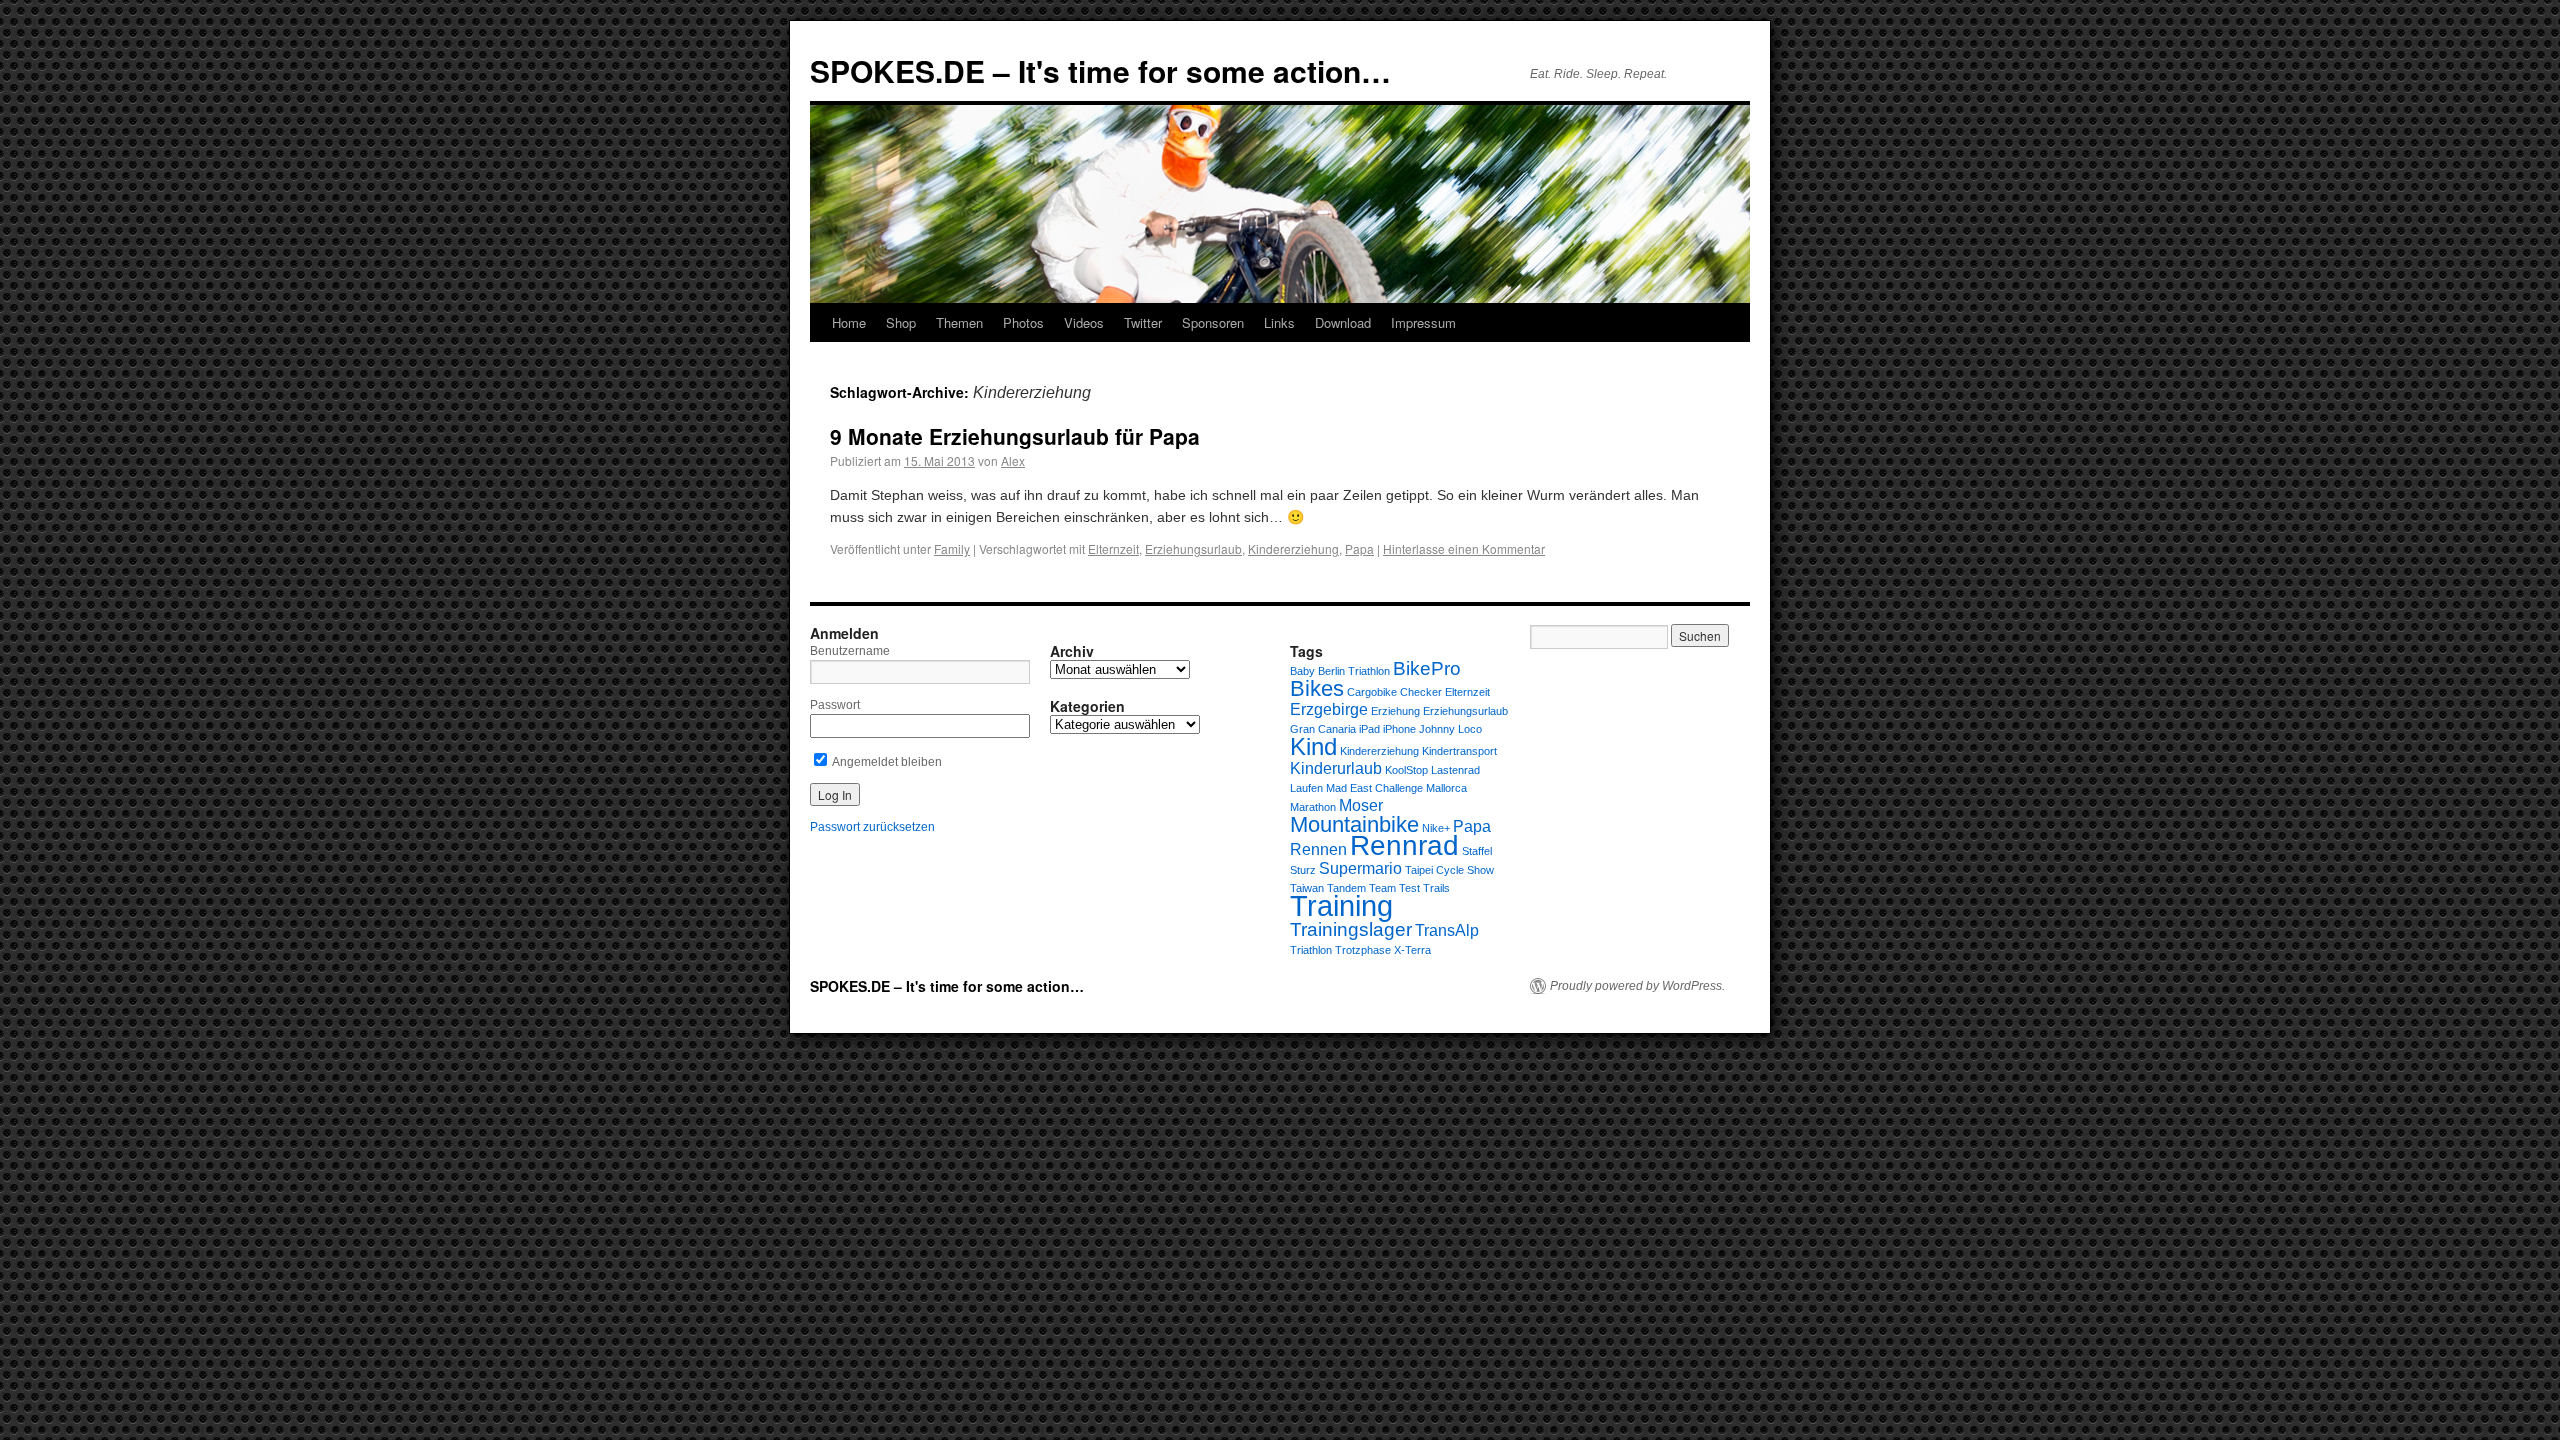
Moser (1361, 805)
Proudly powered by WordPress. (1637, 986)
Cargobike (1372, 692)
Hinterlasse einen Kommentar (1464, 548)
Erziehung (1395, 711)
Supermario (1360, 868)
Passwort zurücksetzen (872, 827)
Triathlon (1311, 950)
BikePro (1427, 668)
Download (1343, 322)
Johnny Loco (1450, 729)
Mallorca (1446, 788)
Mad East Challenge (1374, 788)
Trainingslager (1351, 929)
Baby (1302, 671)
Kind (1313, 746)
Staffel (1477, 851)
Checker (1421, 692)
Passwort (835, 705)
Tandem (1346, 888)
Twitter (1143, 322)
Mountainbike (1354, 824)
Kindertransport (1459, 751)
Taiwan (1307, 888)
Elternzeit (1113, 548)
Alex (1013, 460)
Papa (1359, 548)
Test (1409, 888)
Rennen (1318, 849)
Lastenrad (1455, 770)
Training (1341, 905)
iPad (1369, 729)
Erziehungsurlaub (1193, 548)
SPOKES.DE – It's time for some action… (1100, 70)
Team (1382, 888)
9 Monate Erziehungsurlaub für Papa (1015, 436)
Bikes (1317, 688)
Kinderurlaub (1336, 768)
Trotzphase (1363, 950)
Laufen (1306, 788)
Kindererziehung (1293, 548)
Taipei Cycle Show (1449, 870)
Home (849, 322)
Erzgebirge (1329, 709)
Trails (1436, 888)
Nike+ (1436, 828)
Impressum (1423, 322)
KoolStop (1406, 770)
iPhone (1399, 729)
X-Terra (1412, 950)
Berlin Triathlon (1354, 671)
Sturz (1303, 870)
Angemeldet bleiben (886, 762)
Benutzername (850, 651)
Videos (1084, 322)
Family (952, 548)
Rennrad (1404, 845)
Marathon (1313, 807)
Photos (1023, 322)
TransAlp (1447, 930)
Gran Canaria (1323, 729)
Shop (901, 322)
